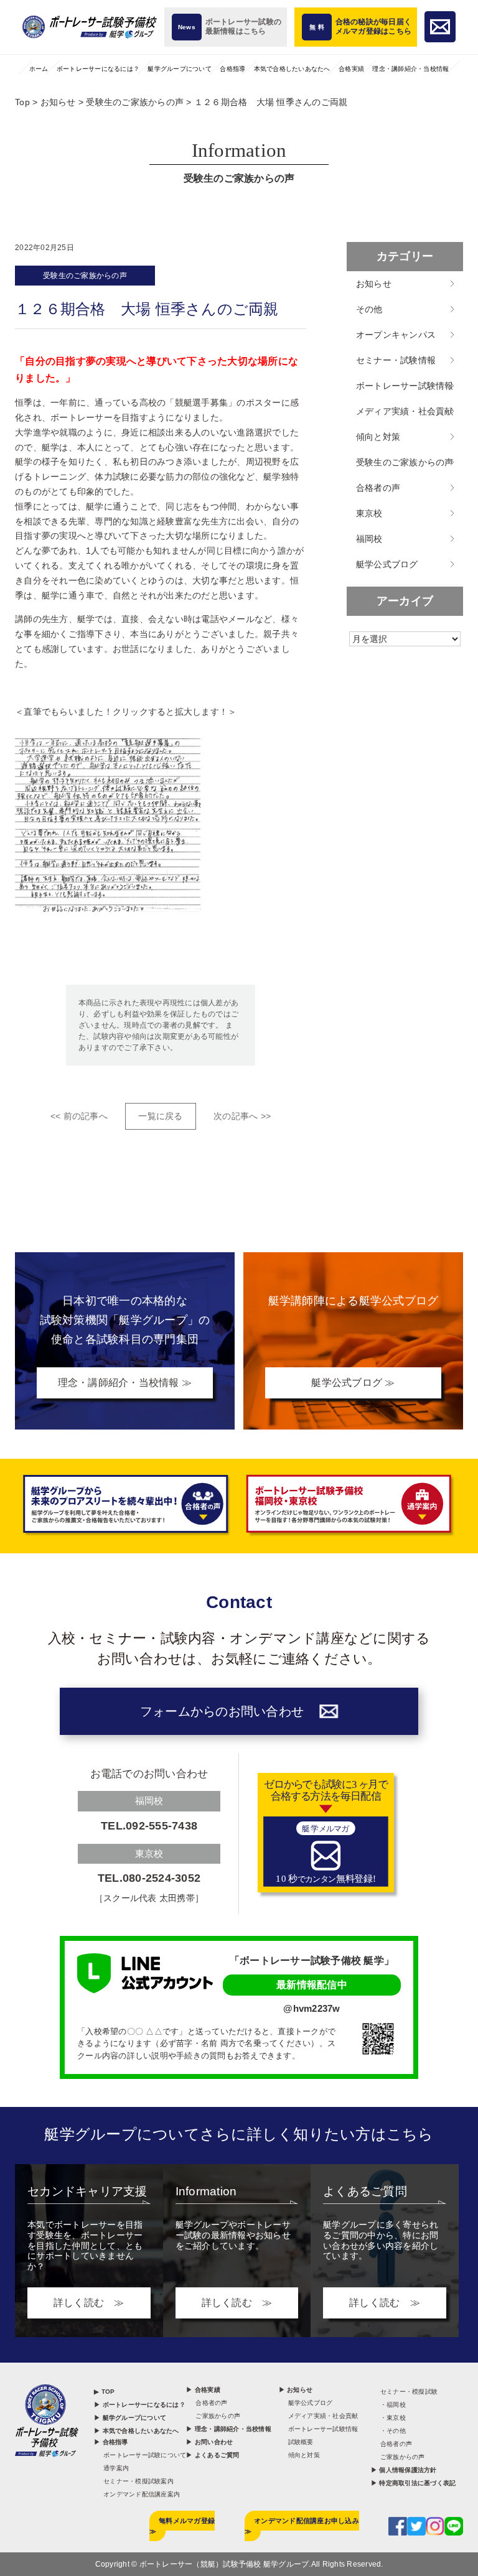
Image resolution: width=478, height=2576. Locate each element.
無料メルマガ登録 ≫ (182, 2526)
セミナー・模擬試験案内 (138, 2481)
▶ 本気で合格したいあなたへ (137, 2431)
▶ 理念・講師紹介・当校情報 (229, 2429)
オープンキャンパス (396, 335)
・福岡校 (393, 2405)
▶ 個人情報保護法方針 (404, 2470)
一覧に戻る (160, 1116)
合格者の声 (378, 488)
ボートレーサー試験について (145, 2455)
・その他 (393, 2431)
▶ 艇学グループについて (130, 2418)
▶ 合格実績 (203, 2390)
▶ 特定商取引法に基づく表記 (414, 2483)
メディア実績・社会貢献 (405, 411)
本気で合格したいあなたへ (292, 69)
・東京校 (393, 2418)
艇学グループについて (180, 69)
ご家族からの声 (218, 2416)
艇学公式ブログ (387, 564)
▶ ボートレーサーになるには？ (140, 2405)
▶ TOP (104, 2392)
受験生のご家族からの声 (85, 276)
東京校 (369, 513)
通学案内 (116, 2468)
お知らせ (374, 284)
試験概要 (301, 2442)
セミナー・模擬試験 (409, 2392)
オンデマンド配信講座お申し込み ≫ (302, 2526)
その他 (369, 309)
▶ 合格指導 (111, 2442)
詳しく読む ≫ (89, 2303)
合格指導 (232, 69)
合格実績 (351, 69)
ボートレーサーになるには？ (98, 69)
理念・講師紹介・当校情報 (410, 69)
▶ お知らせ (296, 2390)
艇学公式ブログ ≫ (353, 1383)
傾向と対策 (378, 437)
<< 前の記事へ (79, 1116)
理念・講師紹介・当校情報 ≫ (125, 1383)
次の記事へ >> (242, 1116)
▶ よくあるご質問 (213, 2455)
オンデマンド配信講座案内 (142, 2494)
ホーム (39, 69)
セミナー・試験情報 (396, 360)
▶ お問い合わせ (209, 2442)
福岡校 (369, 539)
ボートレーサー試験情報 (405, 386)
